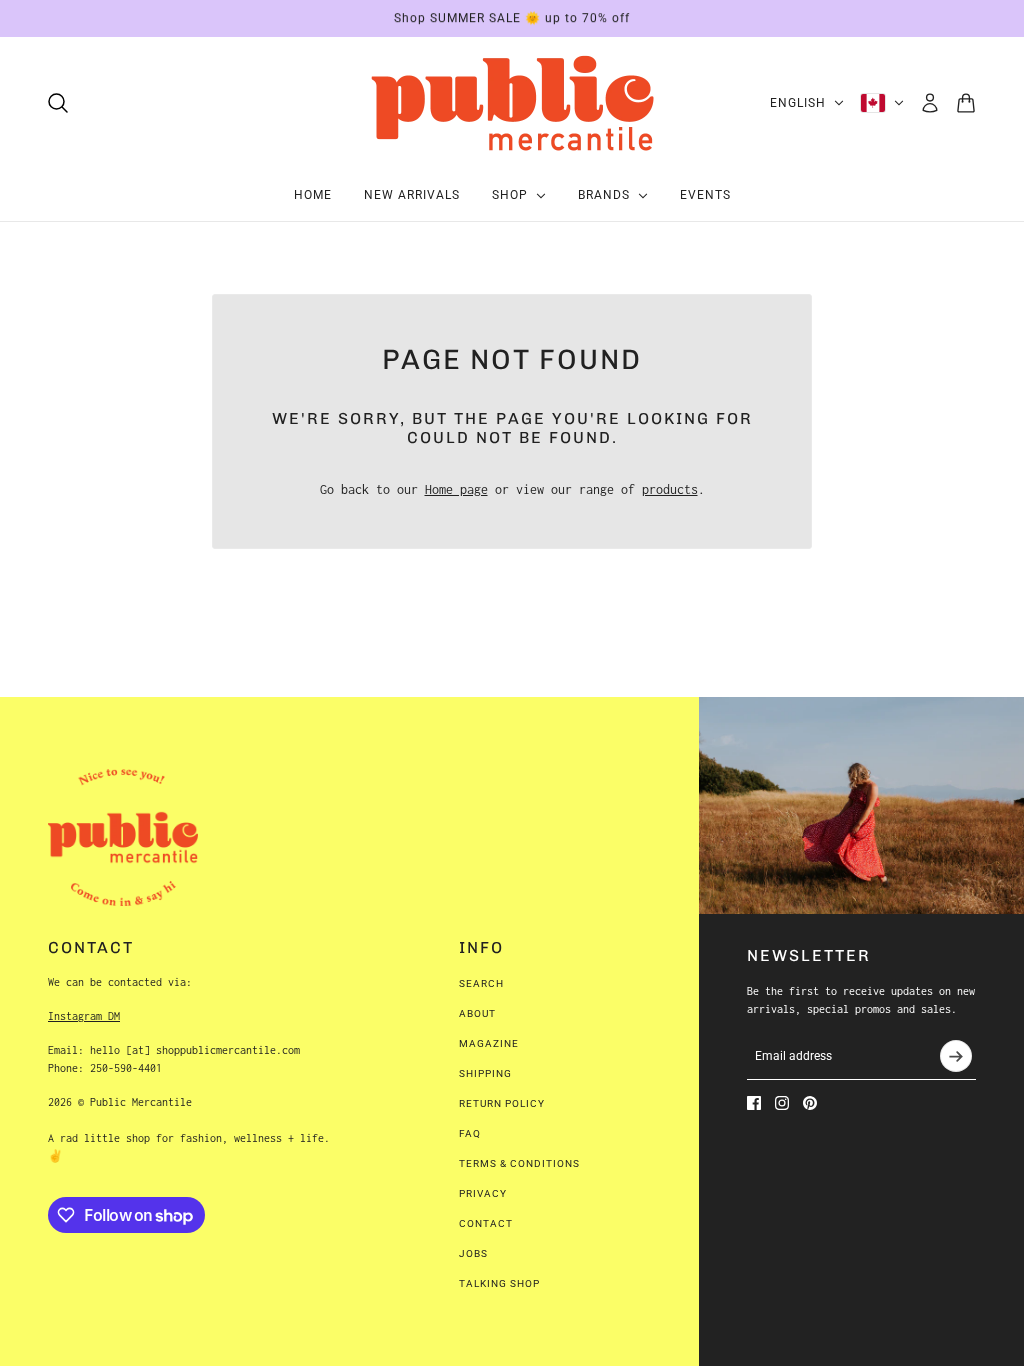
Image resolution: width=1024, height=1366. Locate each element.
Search (481, 983)
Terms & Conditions (519, 1163)
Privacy (483, 1193)
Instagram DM (84, 1016)
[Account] (930, 103)
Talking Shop (499, 1283)
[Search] (58, 103)
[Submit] (956, 1056)
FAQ (470, 1133)
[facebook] (754, 1103)
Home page (456, 489)
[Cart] (966, 103)
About (477, 1013)
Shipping (485, 1073)
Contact (486, 1223)
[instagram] (782, 1103)
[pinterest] (810, 1103)
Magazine (489, 1043)
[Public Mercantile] (512, 103)
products (670, 489)
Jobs (473, 1253)
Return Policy (502, 1103)
